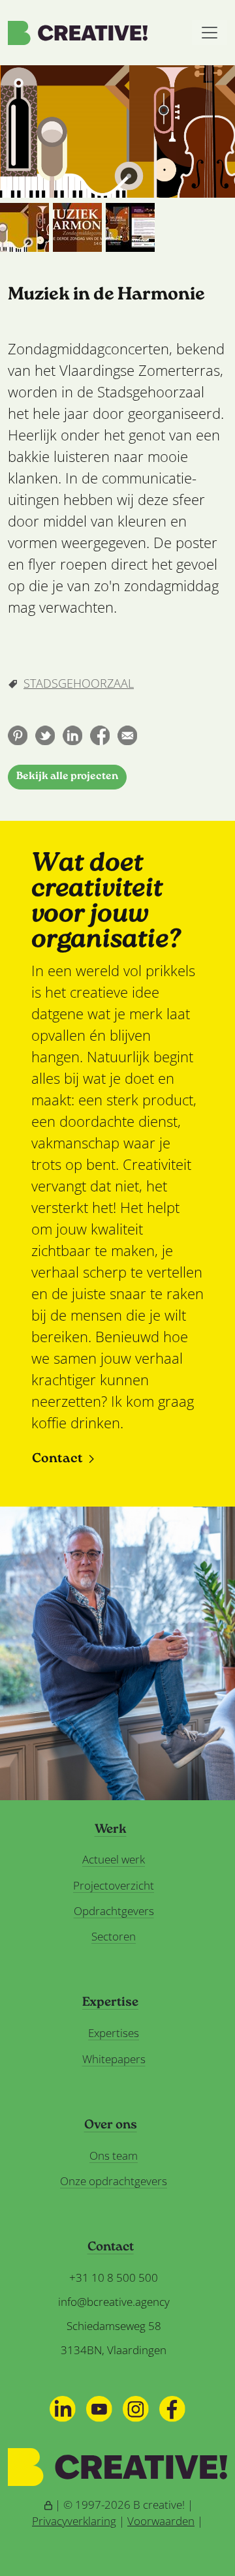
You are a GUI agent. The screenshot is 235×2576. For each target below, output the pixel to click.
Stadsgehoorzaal (79, 683)
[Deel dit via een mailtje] (127, 735)
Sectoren (114, 1936)
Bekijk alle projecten (67, 777)
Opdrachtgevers (114, 1911)
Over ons (111, 2126)
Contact (57, 1459)
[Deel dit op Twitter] (45, 735)
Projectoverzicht (114, 1885)
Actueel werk (114, 1859)
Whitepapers (114, 2059)
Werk (111, 1830)
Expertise (110, 2003)
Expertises (114, 2033)
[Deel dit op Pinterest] (18, 735)
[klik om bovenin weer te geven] (24, 227)
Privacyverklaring (74, 2521)
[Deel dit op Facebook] (100, 735)
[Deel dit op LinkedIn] (72, 735)
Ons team (114, 2155)
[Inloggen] (48, 2505)
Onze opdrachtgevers (114, 2181)
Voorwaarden (161, 2521)
